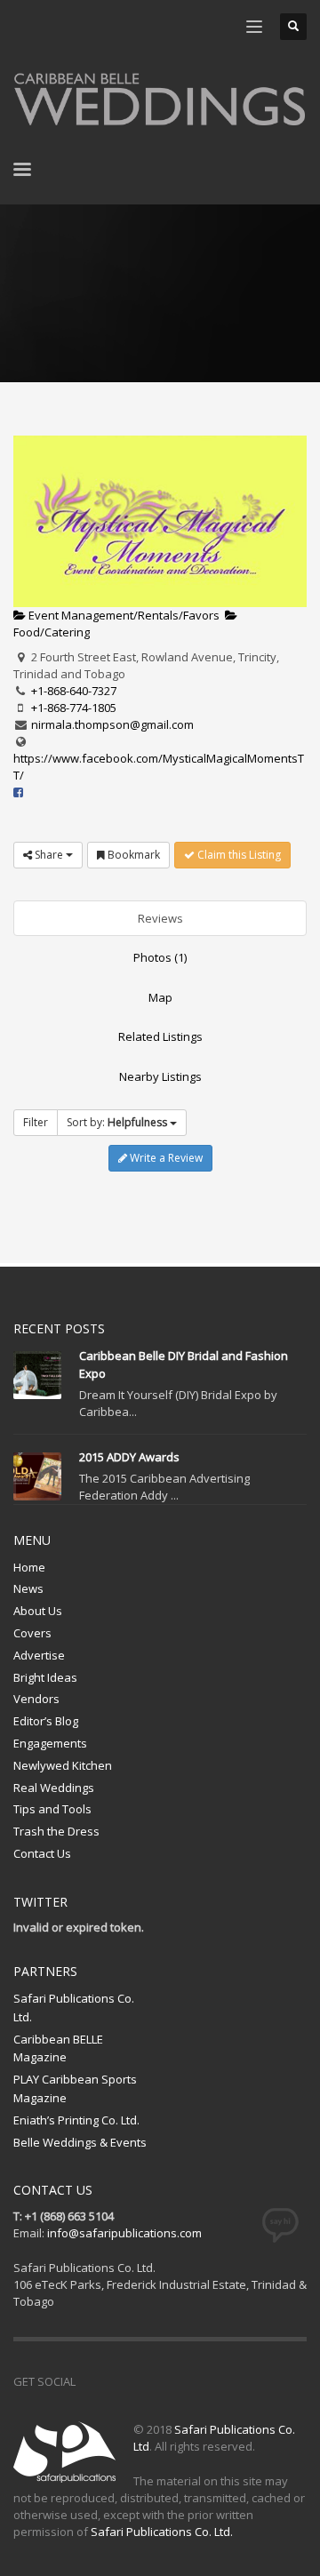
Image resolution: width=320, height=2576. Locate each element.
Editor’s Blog (46, 1721)
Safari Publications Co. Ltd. (74, 2008)
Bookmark (132, 855)
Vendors (36, 1699)
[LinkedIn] (133, 27)
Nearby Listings (160, 1076)
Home (29, 1567)
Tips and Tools (52, 1809)
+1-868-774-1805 (74, 708)
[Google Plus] (169, 2381)
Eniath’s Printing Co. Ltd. (76, 2120)
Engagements (50, 1743)
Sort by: (117, 1122)
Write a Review (165, 1158)
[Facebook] (27, 27)
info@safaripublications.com (124, 2233)
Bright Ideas (45, 1677)
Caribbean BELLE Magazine (58, 2048)
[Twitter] (53, 27)
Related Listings (160, 1036)
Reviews (160, 918)
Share (49, 855)
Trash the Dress (56, 1831)
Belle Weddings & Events (80, 2142)
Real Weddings (54, 1788)
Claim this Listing (238, 855)
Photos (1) (160, 957)
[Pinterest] (80, 27)
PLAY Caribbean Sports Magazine (75, 2088)
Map (160, 997)
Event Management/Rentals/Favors (123, 615)
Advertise (39, 1655)
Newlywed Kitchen (63, 1765)
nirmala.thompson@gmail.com (112, 724)
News (28, 1588)
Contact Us (42, 1853)
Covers (32, 1633)
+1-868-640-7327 (74, 691)
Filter (36, 1122)
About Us (38, 1611)
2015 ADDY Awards (129, 1457)
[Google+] (107, 27)
